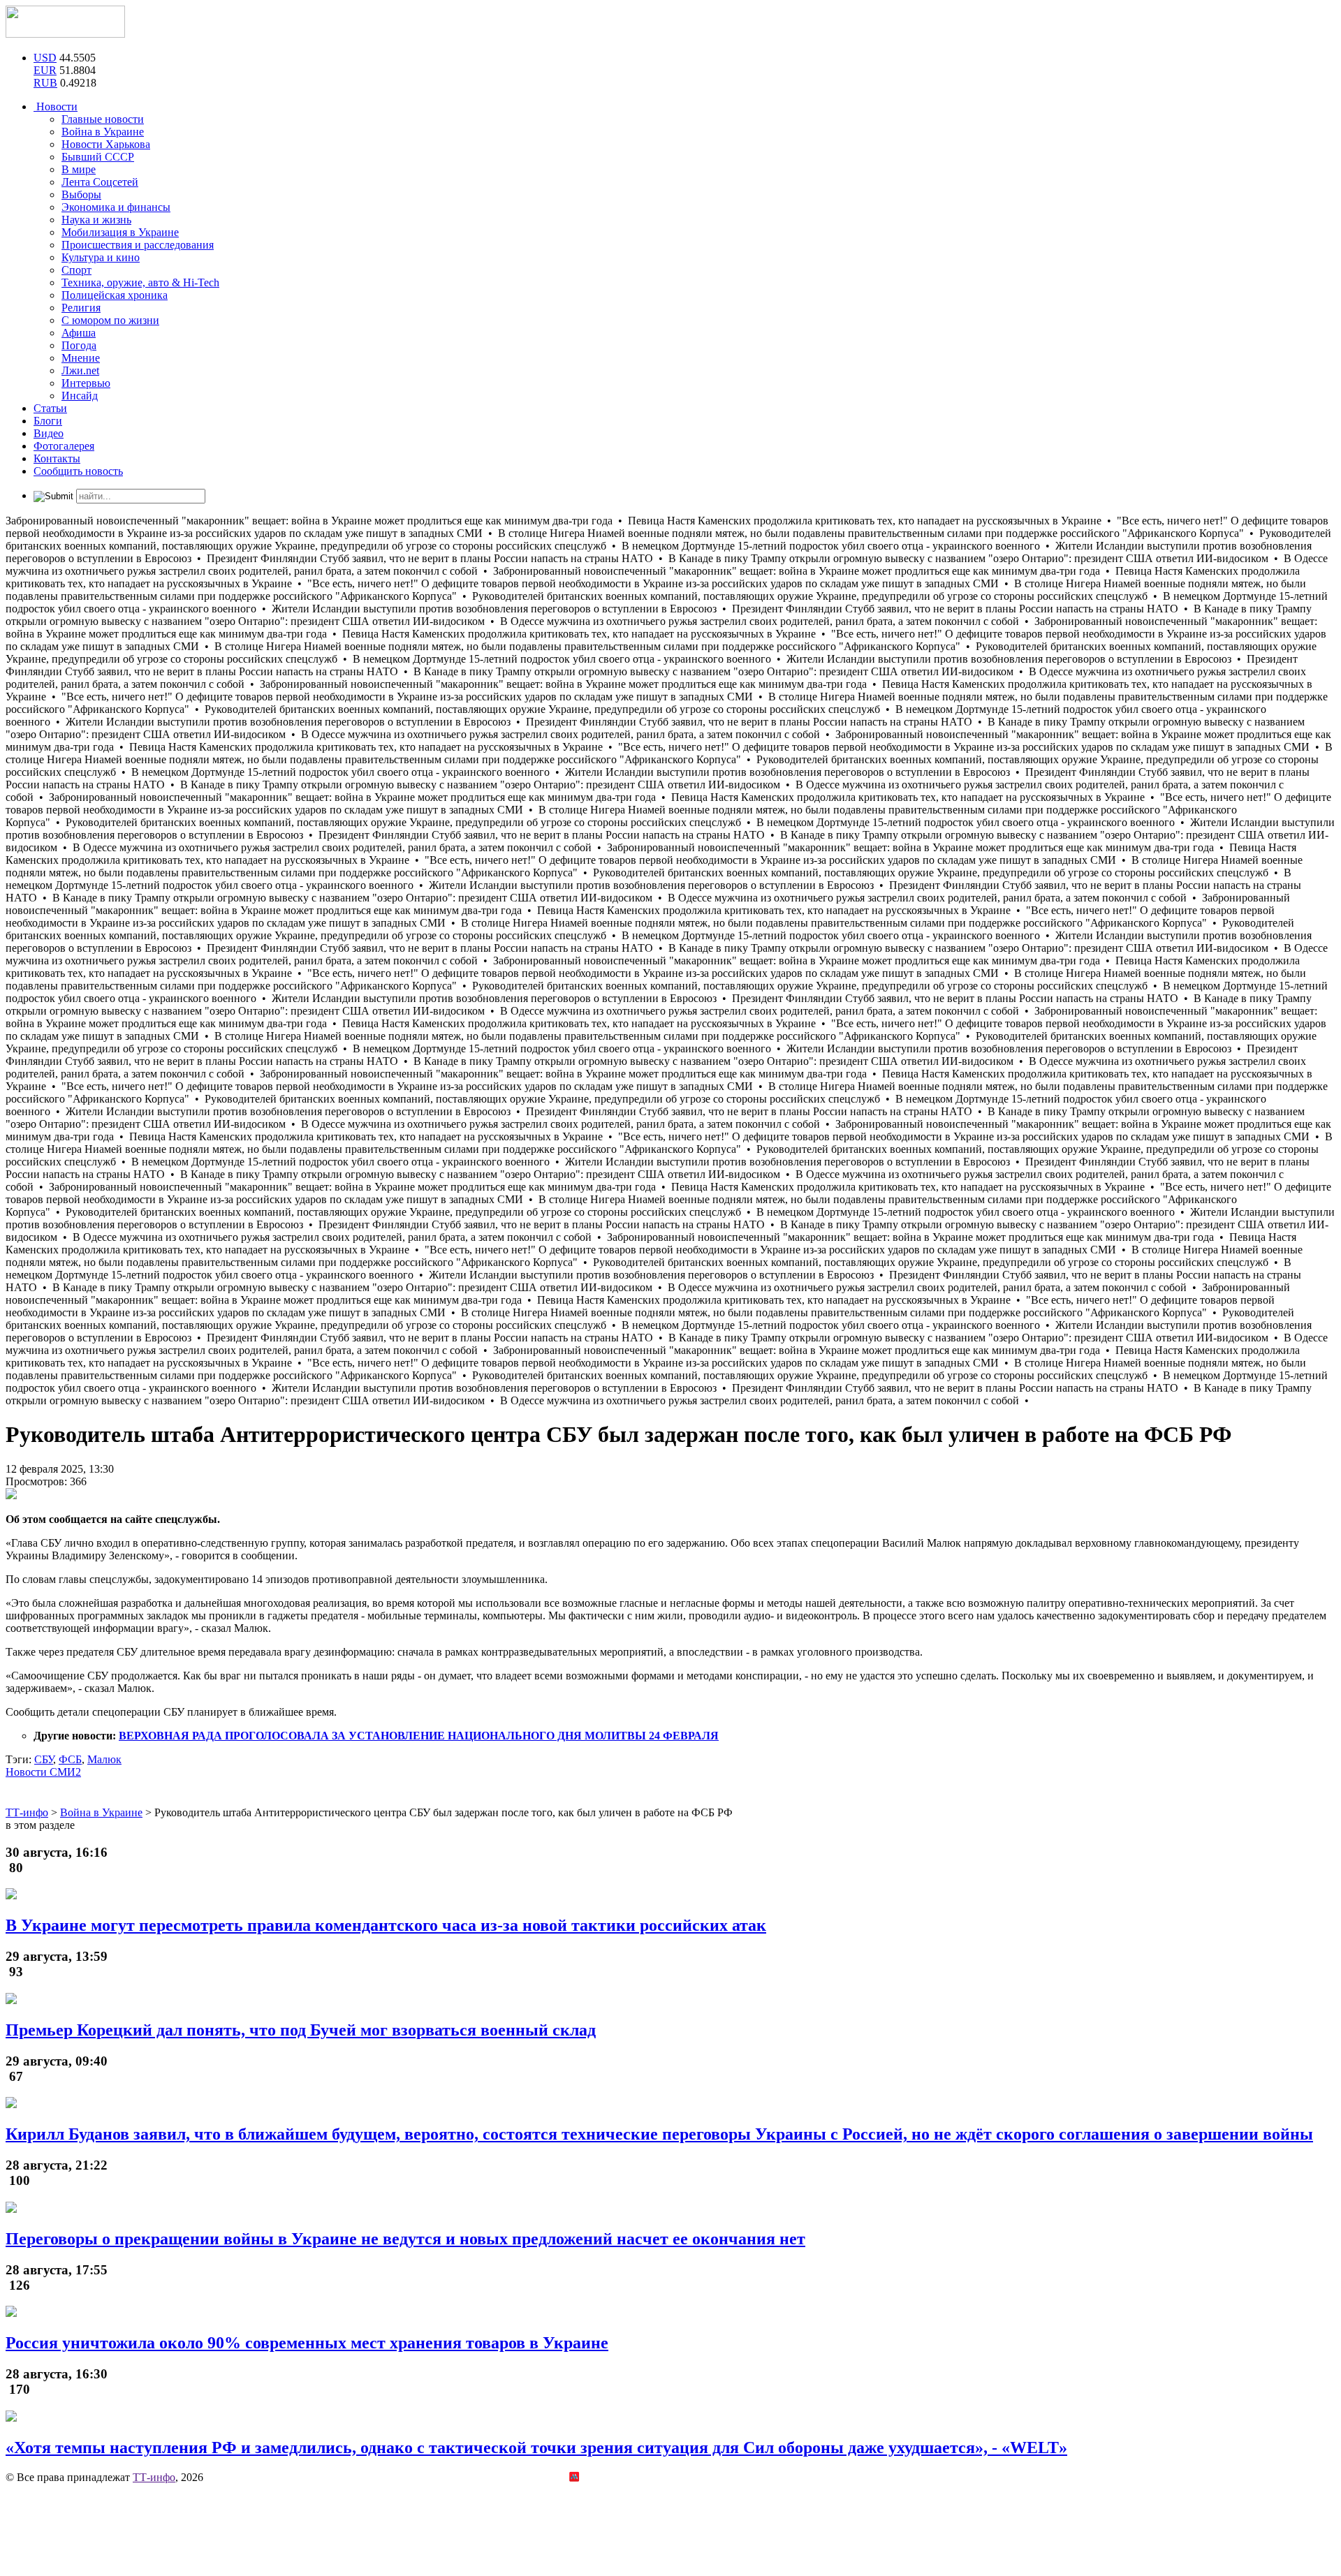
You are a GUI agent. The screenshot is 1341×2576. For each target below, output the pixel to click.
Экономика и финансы (116, 207)
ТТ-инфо (154, 2477)
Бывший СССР (98, 157)
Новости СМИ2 (43, 1772)
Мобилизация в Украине (120, 232)
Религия (81, 308)
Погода (79, 345)
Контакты (57, 458)
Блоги (48, 421)
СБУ (44, 1759)
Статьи (50, 408)
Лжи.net (80, 370)
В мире (79, 169)
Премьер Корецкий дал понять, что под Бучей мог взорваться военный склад (301, 2030)
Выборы (81, 194)
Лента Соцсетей (100, 182)
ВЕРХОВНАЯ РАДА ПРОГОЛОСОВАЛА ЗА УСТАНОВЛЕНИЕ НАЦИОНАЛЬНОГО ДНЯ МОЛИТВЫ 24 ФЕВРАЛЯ (419, 1736)
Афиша (79, 333)
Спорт (76, 270)
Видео (49, 433)
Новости (56, 106)
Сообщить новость (78, 471)
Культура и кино (101, 257)
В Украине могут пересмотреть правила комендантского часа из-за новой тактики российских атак (386, 1925)
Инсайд (80, 396)
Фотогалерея (64, 446)
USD (45, 58)
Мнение (81, 358)
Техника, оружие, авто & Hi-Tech (140, 282)
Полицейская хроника (115, 295)
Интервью (86, 383)
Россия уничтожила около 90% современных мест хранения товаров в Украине (307, 2343)
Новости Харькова (106, 144)
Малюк (104, 1759)
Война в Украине (103, 132)
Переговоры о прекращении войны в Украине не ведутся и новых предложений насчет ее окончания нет (405, 2239)
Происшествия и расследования (138, 245)
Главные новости (103, 119)
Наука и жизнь (96, 220)
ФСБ (70, 1759)
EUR (45, 70)
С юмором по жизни (110, 320)
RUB (45, 83)
